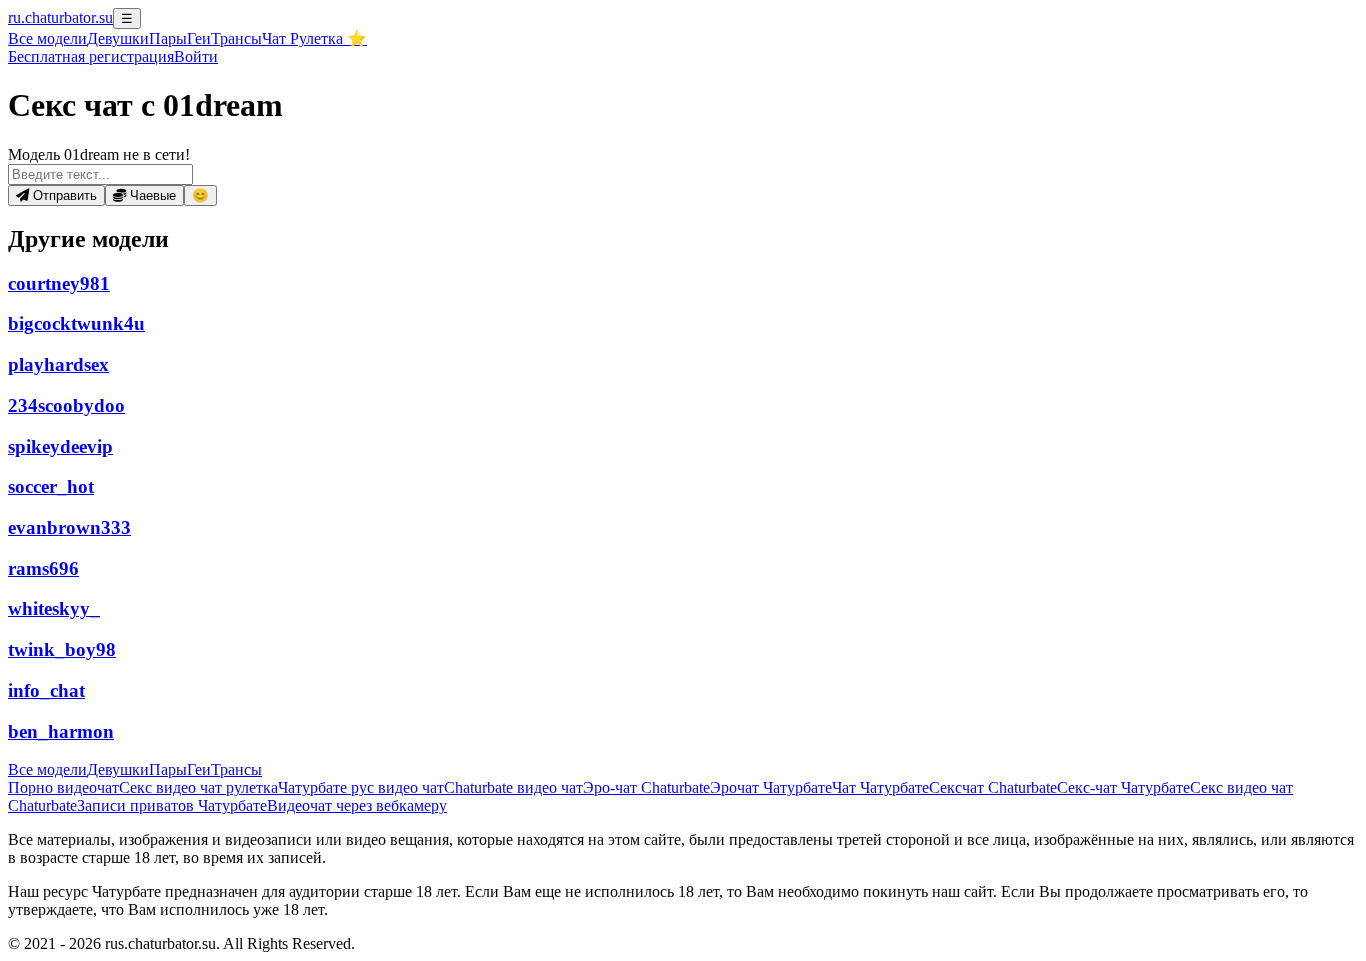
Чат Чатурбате (880, 787)
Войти (196, 56)
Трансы (236, 38)
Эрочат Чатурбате (771, 787)
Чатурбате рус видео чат (361, 787)
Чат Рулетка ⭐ (314, 38)
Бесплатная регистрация (91, 56)
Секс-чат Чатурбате (1123, 787)
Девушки (118, 38)
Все (47, 38)
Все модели (47, 769)
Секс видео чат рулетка (198, 787)
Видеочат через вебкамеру (357, 805)
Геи (199, 38)
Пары (168, 38)
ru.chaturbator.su (60, 17)
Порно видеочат (63, 787)
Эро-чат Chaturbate (646, 787)
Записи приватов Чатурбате (172, 805)
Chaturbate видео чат (513, 787)
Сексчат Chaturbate (993, 787)
